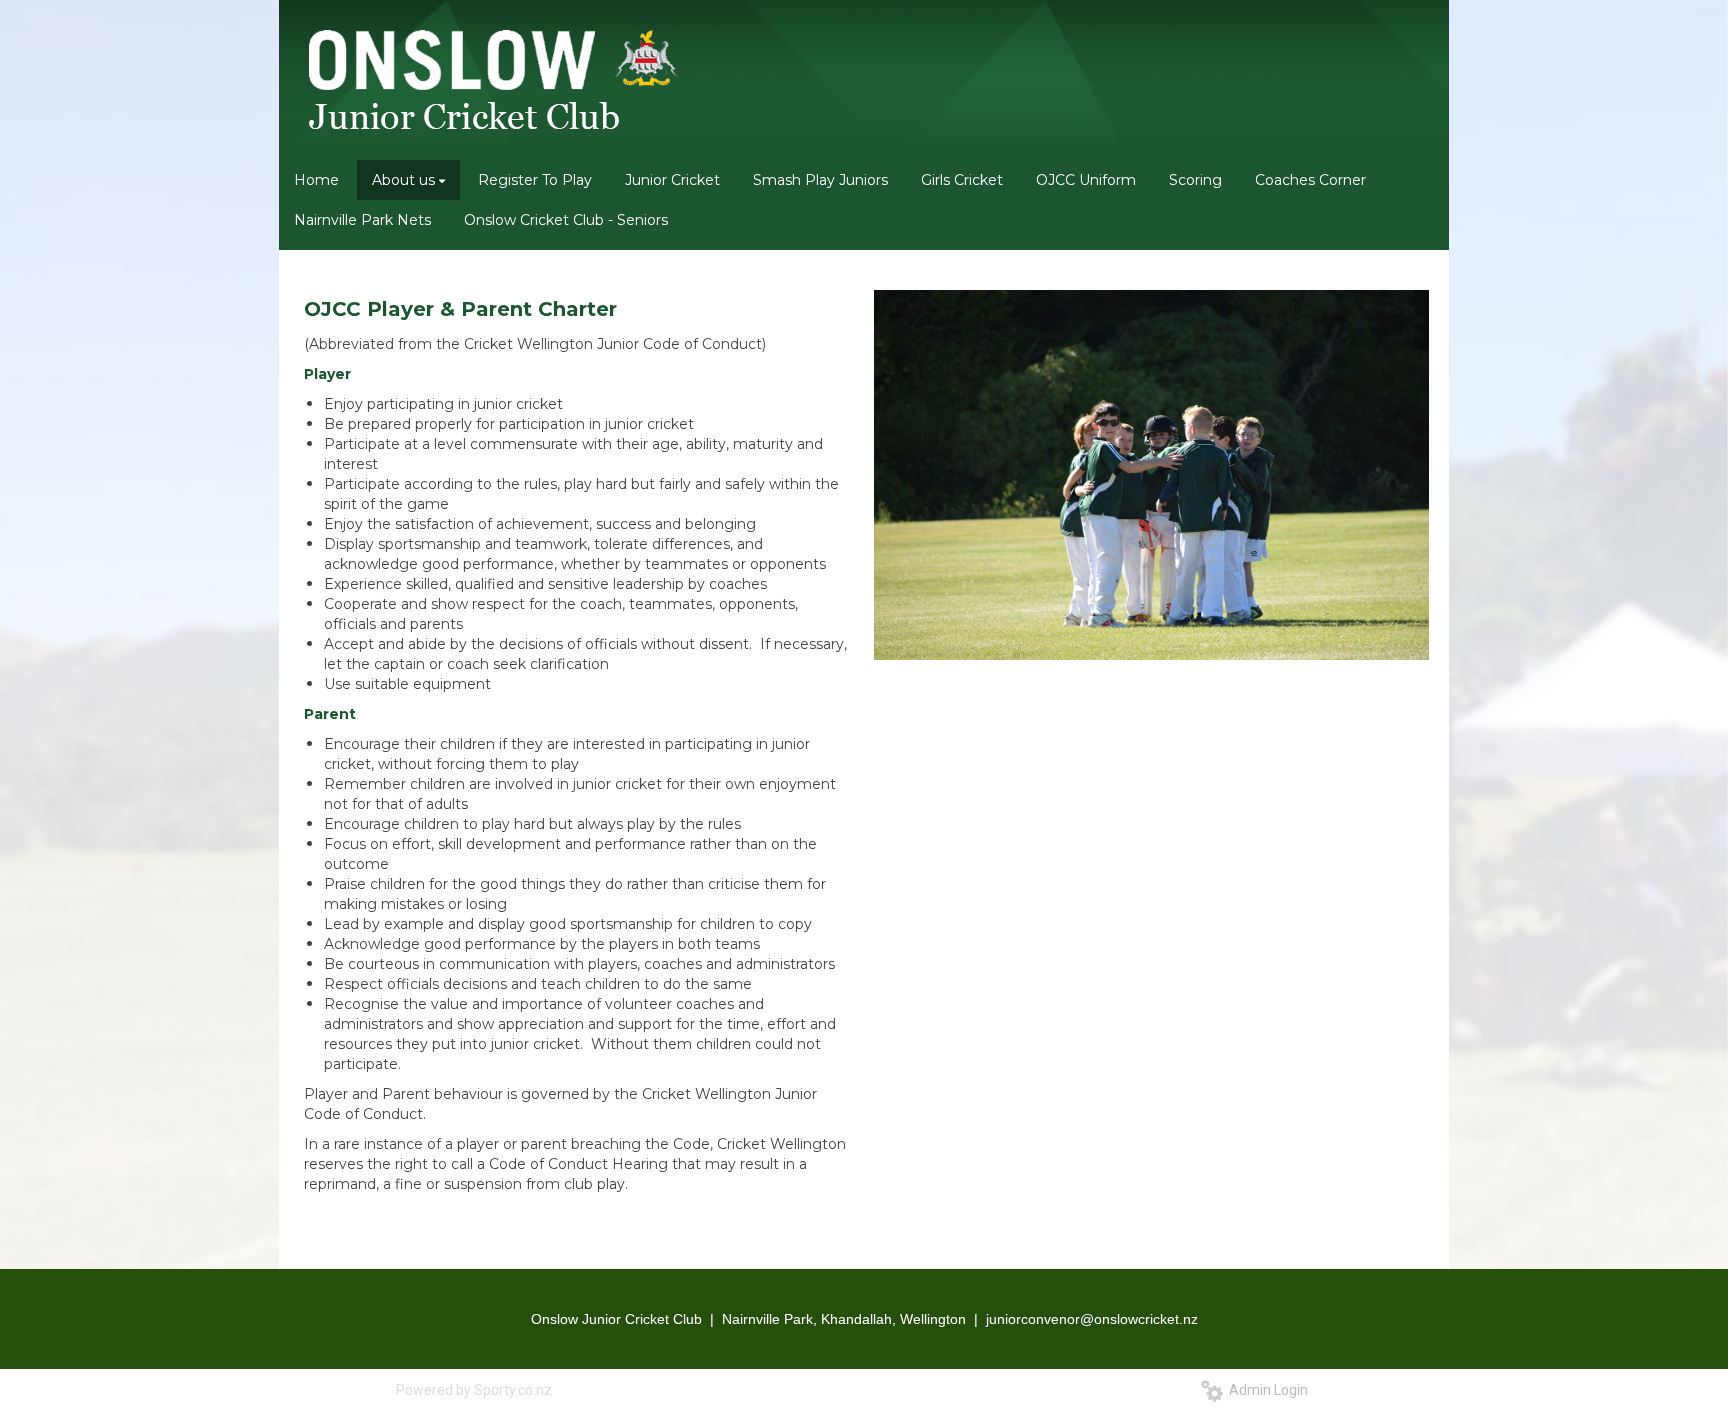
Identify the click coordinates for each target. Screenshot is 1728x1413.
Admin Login (1265, 1390)
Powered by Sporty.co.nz (474, 1390)
